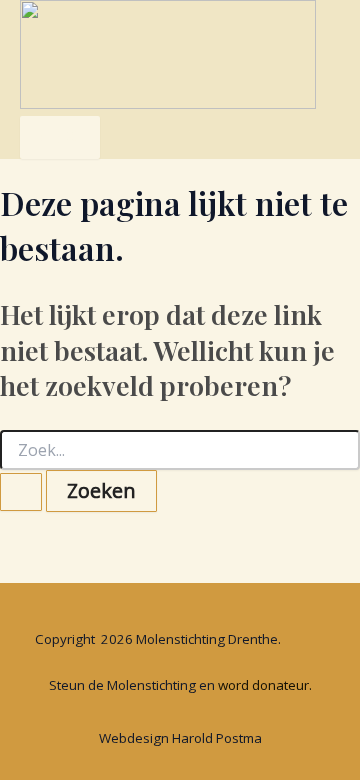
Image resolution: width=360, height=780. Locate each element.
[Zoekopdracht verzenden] (21, 492)
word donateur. (265, 685)
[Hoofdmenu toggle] (60, 137)
